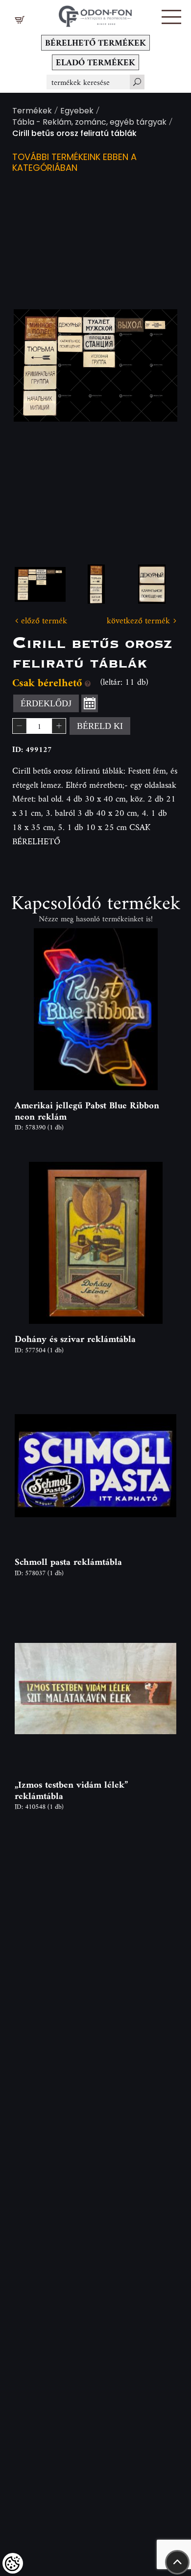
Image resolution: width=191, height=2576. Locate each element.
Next (154, 365)
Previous (37, 365)
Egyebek (77, 112)
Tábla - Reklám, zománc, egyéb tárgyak (89, 123)
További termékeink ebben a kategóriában (74, 163)
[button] (171, 17)
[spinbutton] (39, 726)
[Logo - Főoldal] (95, 13)
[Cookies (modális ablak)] (13, 2563)
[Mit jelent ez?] (88, 683)
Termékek (32, 112)
